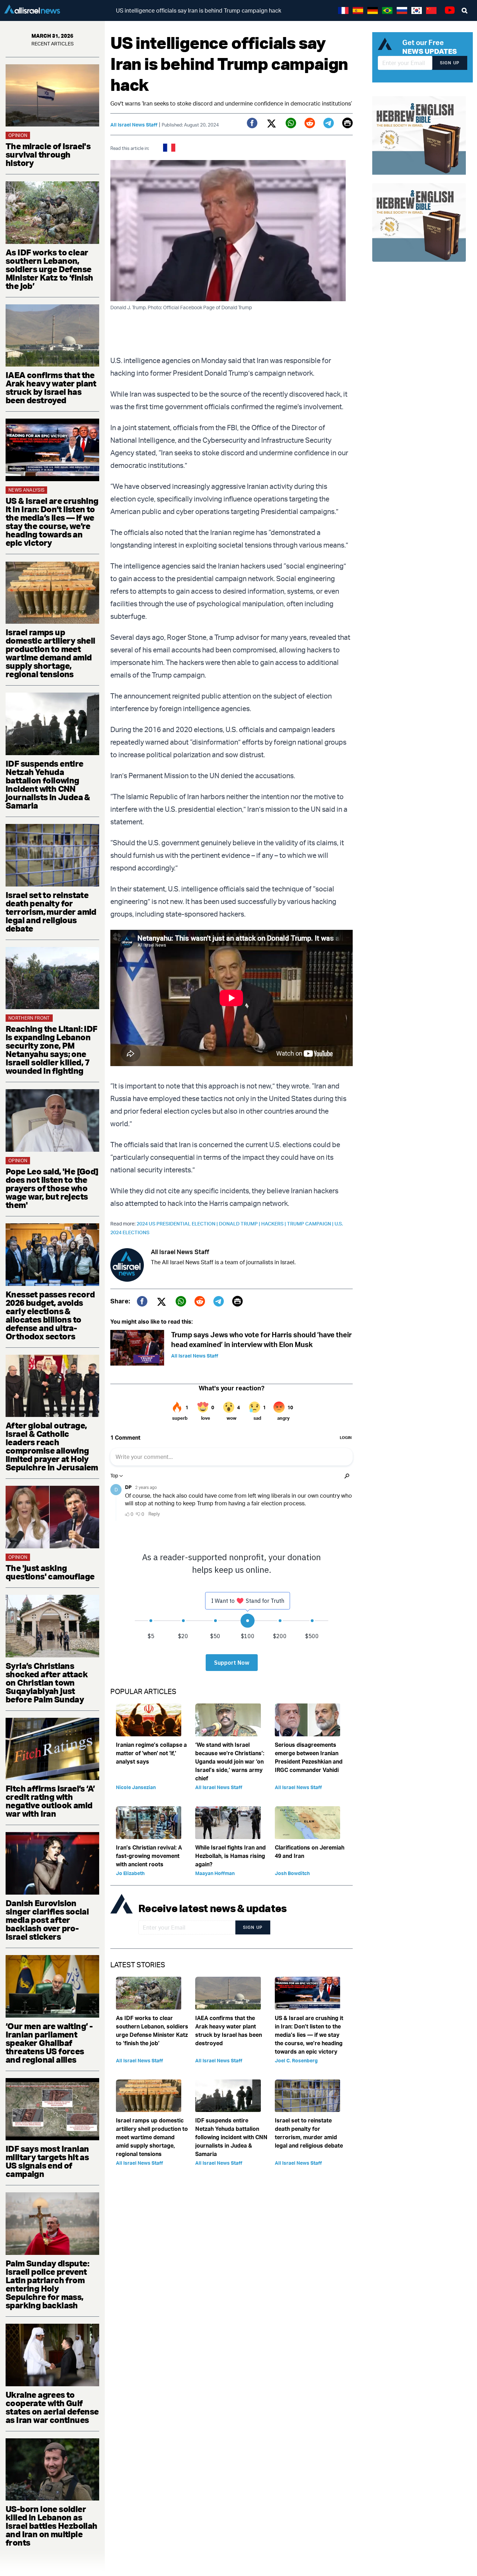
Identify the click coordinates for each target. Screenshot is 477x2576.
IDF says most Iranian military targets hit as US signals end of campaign (47, 2161)
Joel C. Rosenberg (296, 2060)
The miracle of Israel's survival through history (48, 154)
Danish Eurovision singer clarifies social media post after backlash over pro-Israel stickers (47, 1920)
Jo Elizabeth (130, 1873)
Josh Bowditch (292, 1873)
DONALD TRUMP (240, 1224)
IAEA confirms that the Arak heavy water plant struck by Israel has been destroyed (51, 388)
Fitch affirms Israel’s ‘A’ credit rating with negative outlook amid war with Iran (50, 1801)
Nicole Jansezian (136, 1787)
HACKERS (274, 1224)
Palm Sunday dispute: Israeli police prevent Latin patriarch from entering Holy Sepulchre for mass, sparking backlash (47, 2284)
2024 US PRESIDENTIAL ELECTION (178, 1224)
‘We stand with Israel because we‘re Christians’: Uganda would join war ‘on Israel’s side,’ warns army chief (230, 1761)
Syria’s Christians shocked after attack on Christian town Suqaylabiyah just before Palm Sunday (47, 1683)
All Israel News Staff (134, 125)
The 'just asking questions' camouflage (50, 1572)
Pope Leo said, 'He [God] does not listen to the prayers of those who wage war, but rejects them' (52, 1188)
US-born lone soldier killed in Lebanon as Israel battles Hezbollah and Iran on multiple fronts (52, 2526)
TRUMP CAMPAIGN (311, 1224)
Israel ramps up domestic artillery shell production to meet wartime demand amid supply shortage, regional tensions (50, 653)
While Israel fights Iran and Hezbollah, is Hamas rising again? (230, 1856)
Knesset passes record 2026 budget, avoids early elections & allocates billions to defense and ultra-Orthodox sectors (50, 1315)
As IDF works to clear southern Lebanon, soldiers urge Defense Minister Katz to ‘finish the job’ (49, 269)
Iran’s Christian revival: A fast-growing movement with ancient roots (149, 1856)
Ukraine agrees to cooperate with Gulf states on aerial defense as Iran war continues (52, 2407)
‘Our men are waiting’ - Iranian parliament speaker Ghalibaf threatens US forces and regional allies (49, 2043)
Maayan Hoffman (215, 1873)
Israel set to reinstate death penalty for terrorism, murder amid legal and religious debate (51, 912)
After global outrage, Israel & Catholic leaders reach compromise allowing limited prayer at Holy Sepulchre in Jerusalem (52, 1446)
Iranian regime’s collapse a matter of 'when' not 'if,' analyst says (151, 1753)
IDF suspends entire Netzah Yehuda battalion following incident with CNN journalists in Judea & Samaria (48, 784)
